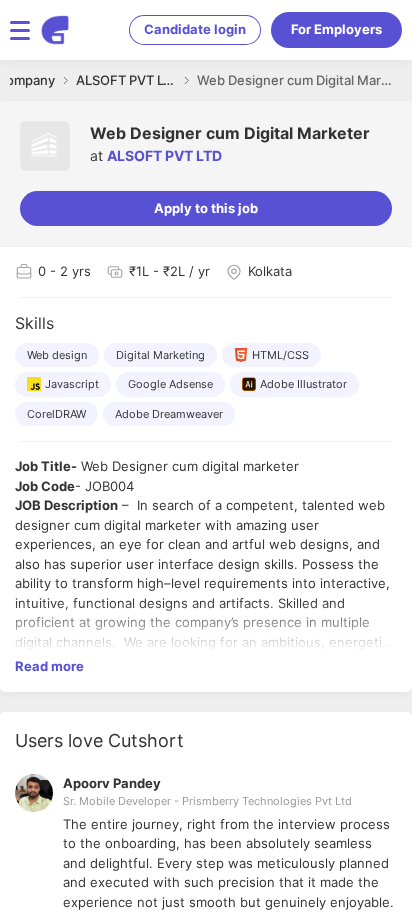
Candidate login (195, 29)
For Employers (336, 29)
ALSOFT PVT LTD (164, 155)
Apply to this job (206, 208)
